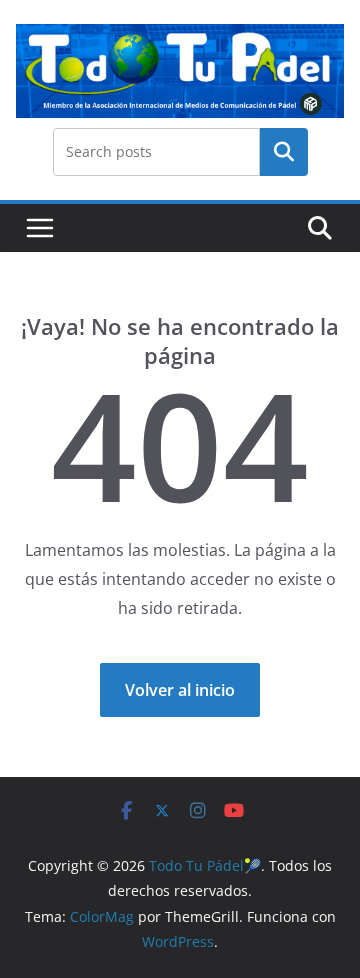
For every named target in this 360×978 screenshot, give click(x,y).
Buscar (284, 151)
